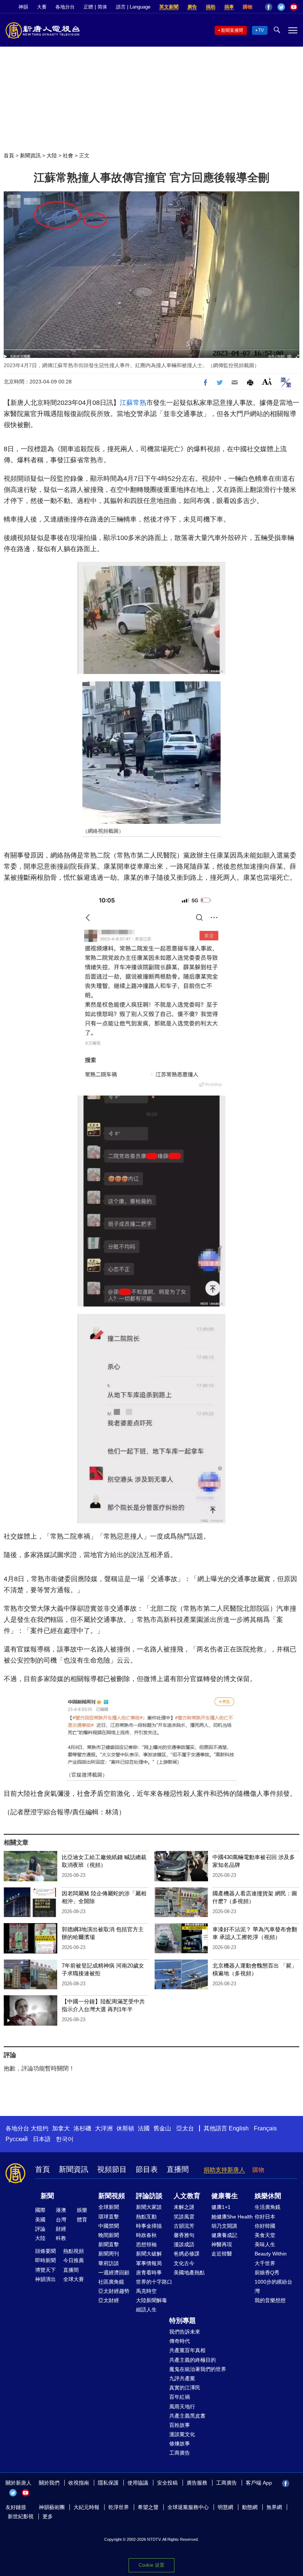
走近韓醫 (222, 2254)
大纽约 (40, 2128)
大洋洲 (104, 2128)
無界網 (274, 2507)
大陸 (52, 155)
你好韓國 (265, 2226)
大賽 (42, 7)
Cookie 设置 (151, 2565)
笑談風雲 (184, 2217)
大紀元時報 (86, 2507)
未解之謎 (184, 2207)
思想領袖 (146, 2244)
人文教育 (187, 2196)
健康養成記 (224, 2235)
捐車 (229, 7)
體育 (82, 2220)
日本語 (42, 2139)
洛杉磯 (82, 2128)
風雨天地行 (182, 2406)
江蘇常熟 (133, 403)
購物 (248, 7)
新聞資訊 (30, 155)
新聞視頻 (112, 2196)
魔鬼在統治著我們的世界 (198, 2369)
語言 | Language (133, 7)
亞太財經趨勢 (114, 2291)
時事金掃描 (149, 2226)
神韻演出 (45, 2279)
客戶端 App (259, 2483)
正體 (88, 7)
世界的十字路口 (154, 2282)
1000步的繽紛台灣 (273, 2286)
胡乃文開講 (224, 2226)
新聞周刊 (109, 2254)
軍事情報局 (149, 2263)
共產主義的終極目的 (193, 2360)
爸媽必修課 (187, 2254)
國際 (40, 2210)
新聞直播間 (232, 30)
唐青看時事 (149, 2273)
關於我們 (49, 2483)
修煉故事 (180, 2443)
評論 (40, 2229)
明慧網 (225, 2507)
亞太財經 (109, 2300)
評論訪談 (149, 2196)
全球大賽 (74, 2279)
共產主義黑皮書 (187, 2416)
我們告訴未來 (185, 2332)
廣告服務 (197, 2483)
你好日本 (265, 2217)
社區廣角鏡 (111, 2282)
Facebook (269, 7)
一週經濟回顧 (114, 2273)
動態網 (250, 2507)
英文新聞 (169, 7)
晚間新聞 (109, 2235)
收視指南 (79, 2483)
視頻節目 (112, 2169)
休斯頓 (125, 2128)
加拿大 (61, 2128)
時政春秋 (146, 2235)
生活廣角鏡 (268, 2207)
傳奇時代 (180, 2341)
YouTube (294, 7)
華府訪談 (109, 2263)
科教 (61, 2238)
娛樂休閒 (268, 2196)
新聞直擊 (109, 2244)
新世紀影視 (21, 2516)
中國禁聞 (109, 2226)
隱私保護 (108, 2483)
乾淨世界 (119, 2507)
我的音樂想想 (270, 2300)
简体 (102, 7)
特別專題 (183, 2321)
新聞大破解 (149, 2254)
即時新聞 (45, 2260)
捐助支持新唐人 (224, 2170)
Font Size (267, 381)
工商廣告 (180, 2453)
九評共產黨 (182, 2378)
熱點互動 (146, 2217)
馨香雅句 (184, 2235)
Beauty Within (271, 2254)
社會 (68, 155)
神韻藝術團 (52, 2507)
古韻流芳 (184, 2226)
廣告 (192, 7)
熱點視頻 (74, 2251)
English (239, 2128)
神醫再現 (222, 2244)
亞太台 (185, 2128)
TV (261, 30)
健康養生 (225, 2196)
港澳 (61, 2210)
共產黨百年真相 (187, 2350)
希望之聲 (148, 2507)
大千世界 (265, 2263)
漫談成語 (184, 2244)
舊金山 (162, 2128)
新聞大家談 (149, 2207)
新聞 (47, 2196)
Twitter (281, 7)
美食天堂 (265, 2235)
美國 (40, 2220)
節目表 (147, 2169)
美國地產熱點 (189, 2273)
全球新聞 (109, 2207)
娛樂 (82, 2210)
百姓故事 (180, 2425)
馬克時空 (146, 2291)
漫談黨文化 (182, 2434)
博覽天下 (45, 2270)
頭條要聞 (45, 2251)
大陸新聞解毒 (151, 2300)
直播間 (178, 2169)
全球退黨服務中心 (188, 2507)
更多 (48, 2516)
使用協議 (138, 2483)
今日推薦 (74, 2260)
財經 (61, 2229)
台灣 (61, 2220)
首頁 (9, 155)
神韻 (23, 7)
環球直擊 (109, 2217)
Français (265, 2128)
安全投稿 (167, 2483)
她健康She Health (232, 2217)
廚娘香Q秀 (267, 2273)
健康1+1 (221, 2207)
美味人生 (265, 2244)
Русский (17, 2139)
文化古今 (184, 2263)
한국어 (65, 2139)
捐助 (211, 7)
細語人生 (146, 2310)
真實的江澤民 (185, 2388)
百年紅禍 (180, 2397)
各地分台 (65, 7)
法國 (144, 2128)
